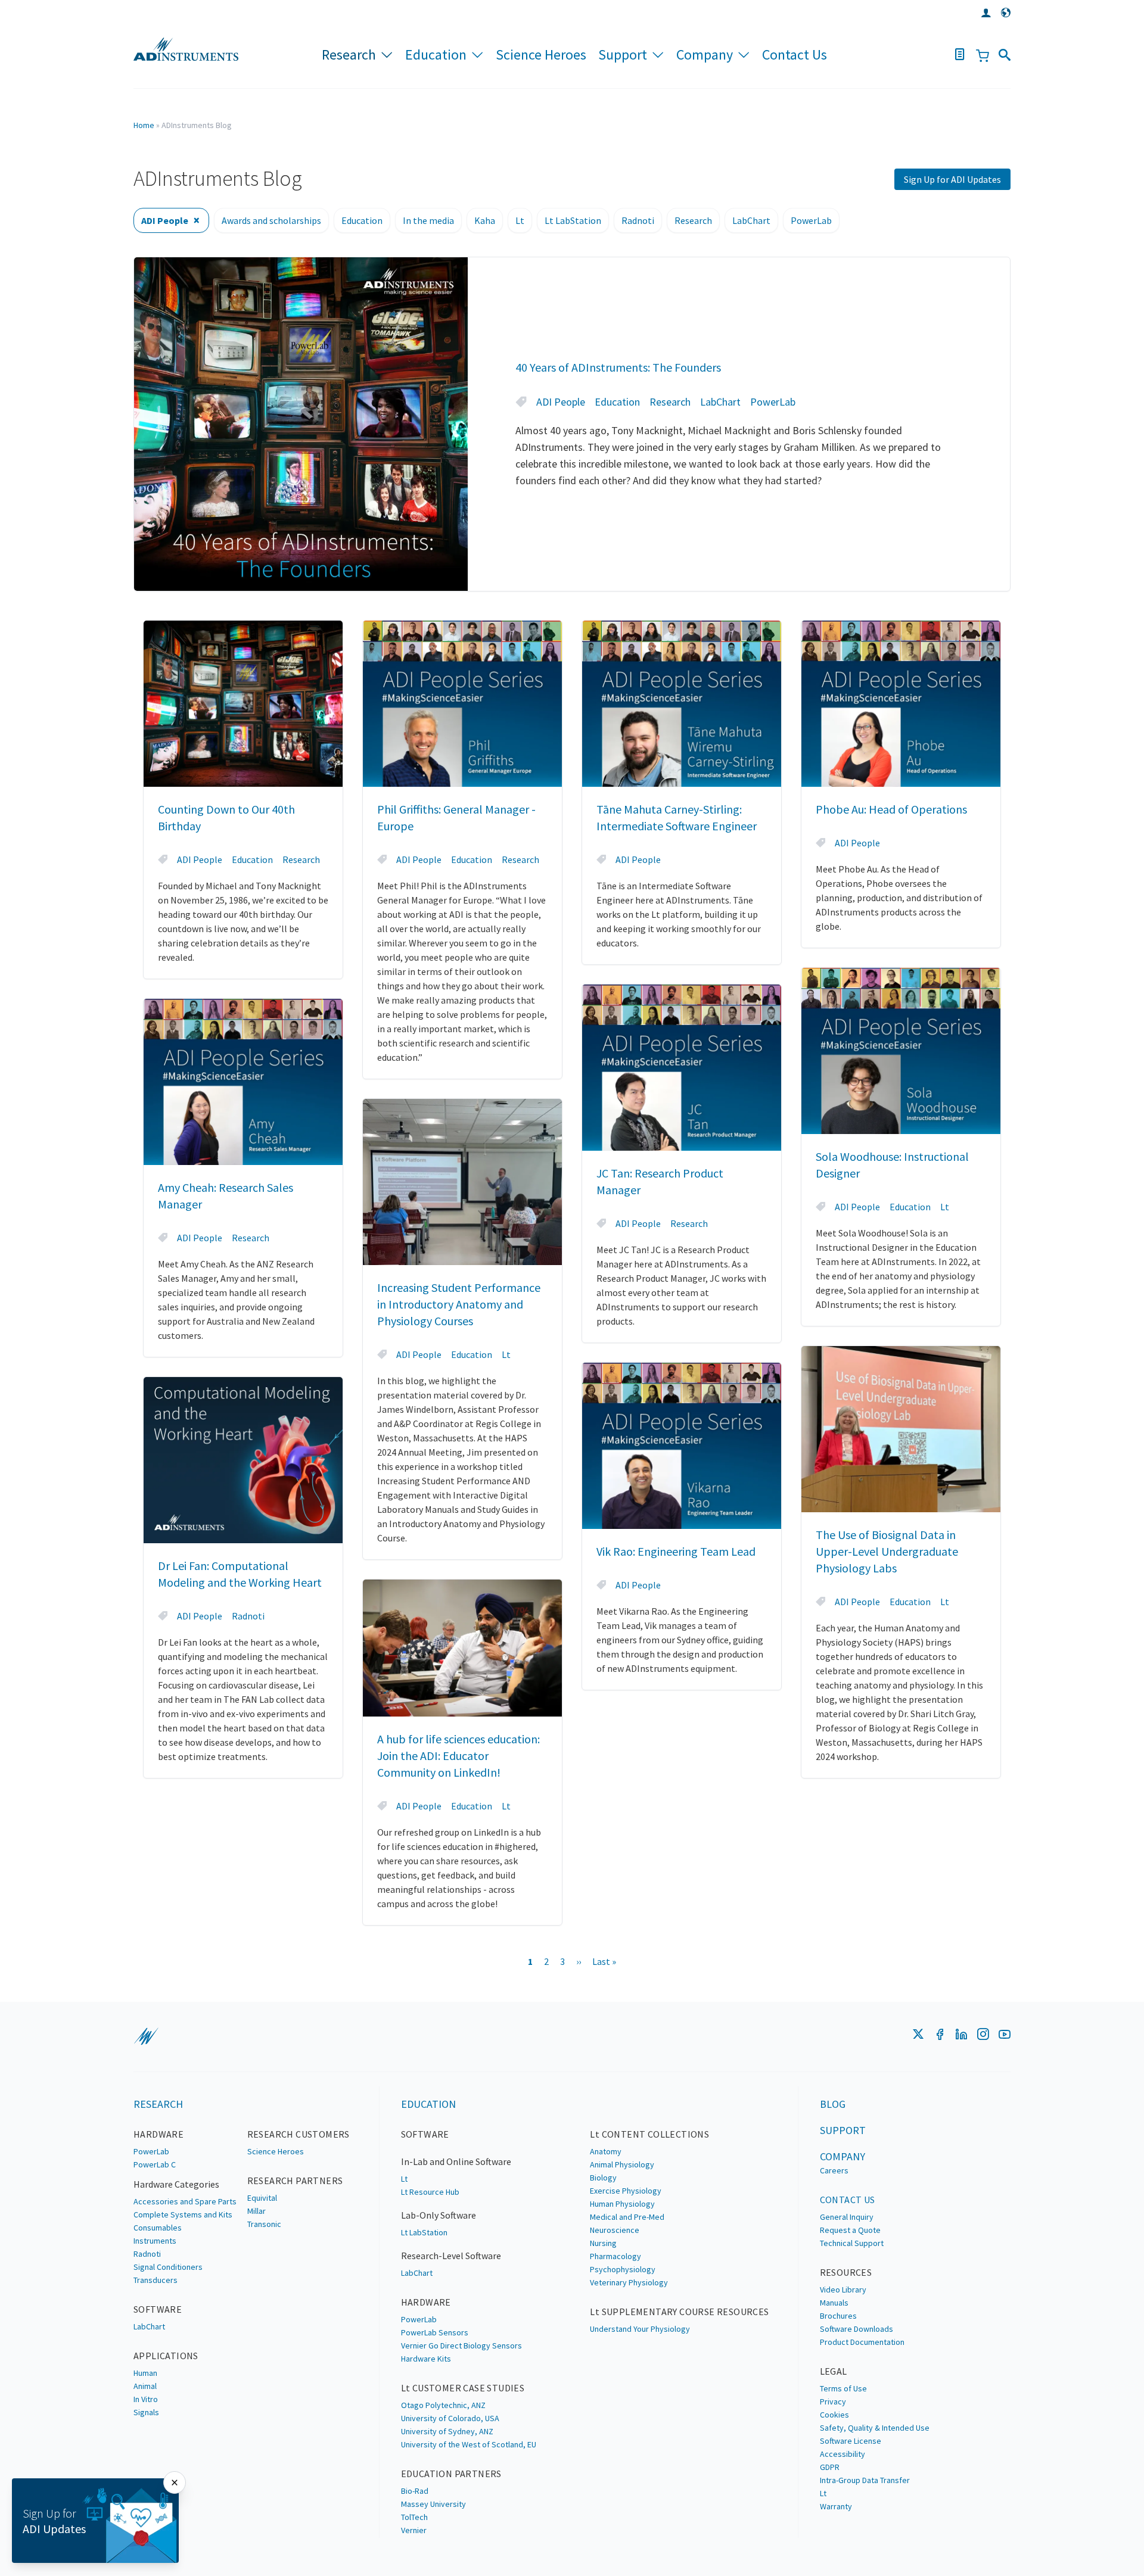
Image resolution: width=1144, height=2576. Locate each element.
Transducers (156, 2280)
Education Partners (451, 2474)
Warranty (836, 2506)
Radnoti (638, 220)
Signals (146, 2412)
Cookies (834, 2415)
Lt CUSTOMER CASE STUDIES (463, 2388)
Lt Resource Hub (430, 2192)
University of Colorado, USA (450, 2418)
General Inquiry (847, 2217)
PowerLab (811, 220)
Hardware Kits (426, 2359)
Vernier (414, 2530)
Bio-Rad (415, 2491)
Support (623, 54)
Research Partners (295, 2181)
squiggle (146, 2036)
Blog (833, 2104)
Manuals (834, 2303)
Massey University (433, 2504)
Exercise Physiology (626, 2191)
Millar (257, 2211)
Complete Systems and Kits (183, 2214)
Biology (603, 2178)
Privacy (833, 2401)
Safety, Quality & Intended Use (875, 2428)
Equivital (262, 2198)
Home (144, 125)
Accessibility (843, 2454)
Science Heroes (541, 54)
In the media (428, 220)
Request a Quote (850, 2230)
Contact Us (795, 54)
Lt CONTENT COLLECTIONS (649, 2134)
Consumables (158, 2228)
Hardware (158, 2134)
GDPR (830, 2467)
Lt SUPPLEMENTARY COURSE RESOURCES (679, 2312)
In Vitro (146, 2399)
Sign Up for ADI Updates (952, 179)
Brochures (838, 2316)
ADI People (165, 220)
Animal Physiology (622, 2164)
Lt (520, 220)
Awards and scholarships (271, 220)
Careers (834, 2170)
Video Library (843, 2290)
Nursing (603, 2243)
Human (145, 2373)
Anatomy (606, 2151)
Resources (846, 2272)
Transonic (264, 2224)
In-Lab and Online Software (456, 2161)
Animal (145, 2386)
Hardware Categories (176, 2184)
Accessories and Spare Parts (185, 2201)
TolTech (414, 2517)
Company (705, 54)
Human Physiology (622, 2204)
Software (158, 2309)
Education (436, 54)
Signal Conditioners (168, 2267)
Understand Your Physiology (640, 2329)
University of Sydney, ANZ (447, 2431)
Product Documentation (862, 2342)
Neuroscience (615, 2230)
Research (349, 54)
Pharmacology (615, 2256)
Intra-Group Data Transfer (865, 2480)
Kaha (485, 220)
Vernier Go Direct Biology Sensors (461, 2346)
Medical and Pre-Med (627, 2217)
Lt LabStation (573, 220)
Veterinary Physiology (629, 2282)
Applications (166, 2356)
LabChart (751, 220)
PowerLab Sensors (435, 2332)
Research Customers (299, 2134)
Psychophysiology (623, 2269)
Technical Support (852, 2243)
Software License (851, 2441)
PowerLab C (155, 2164)
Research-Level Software (451, 2256)
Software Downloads (857, 2329)
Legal (834, 2371)
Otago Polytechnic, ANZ (443, 2405)
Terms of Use (843, 2388)
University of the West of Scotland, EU (469, 2444)
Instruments (155, 2241)
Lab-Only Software (439, 2215)
